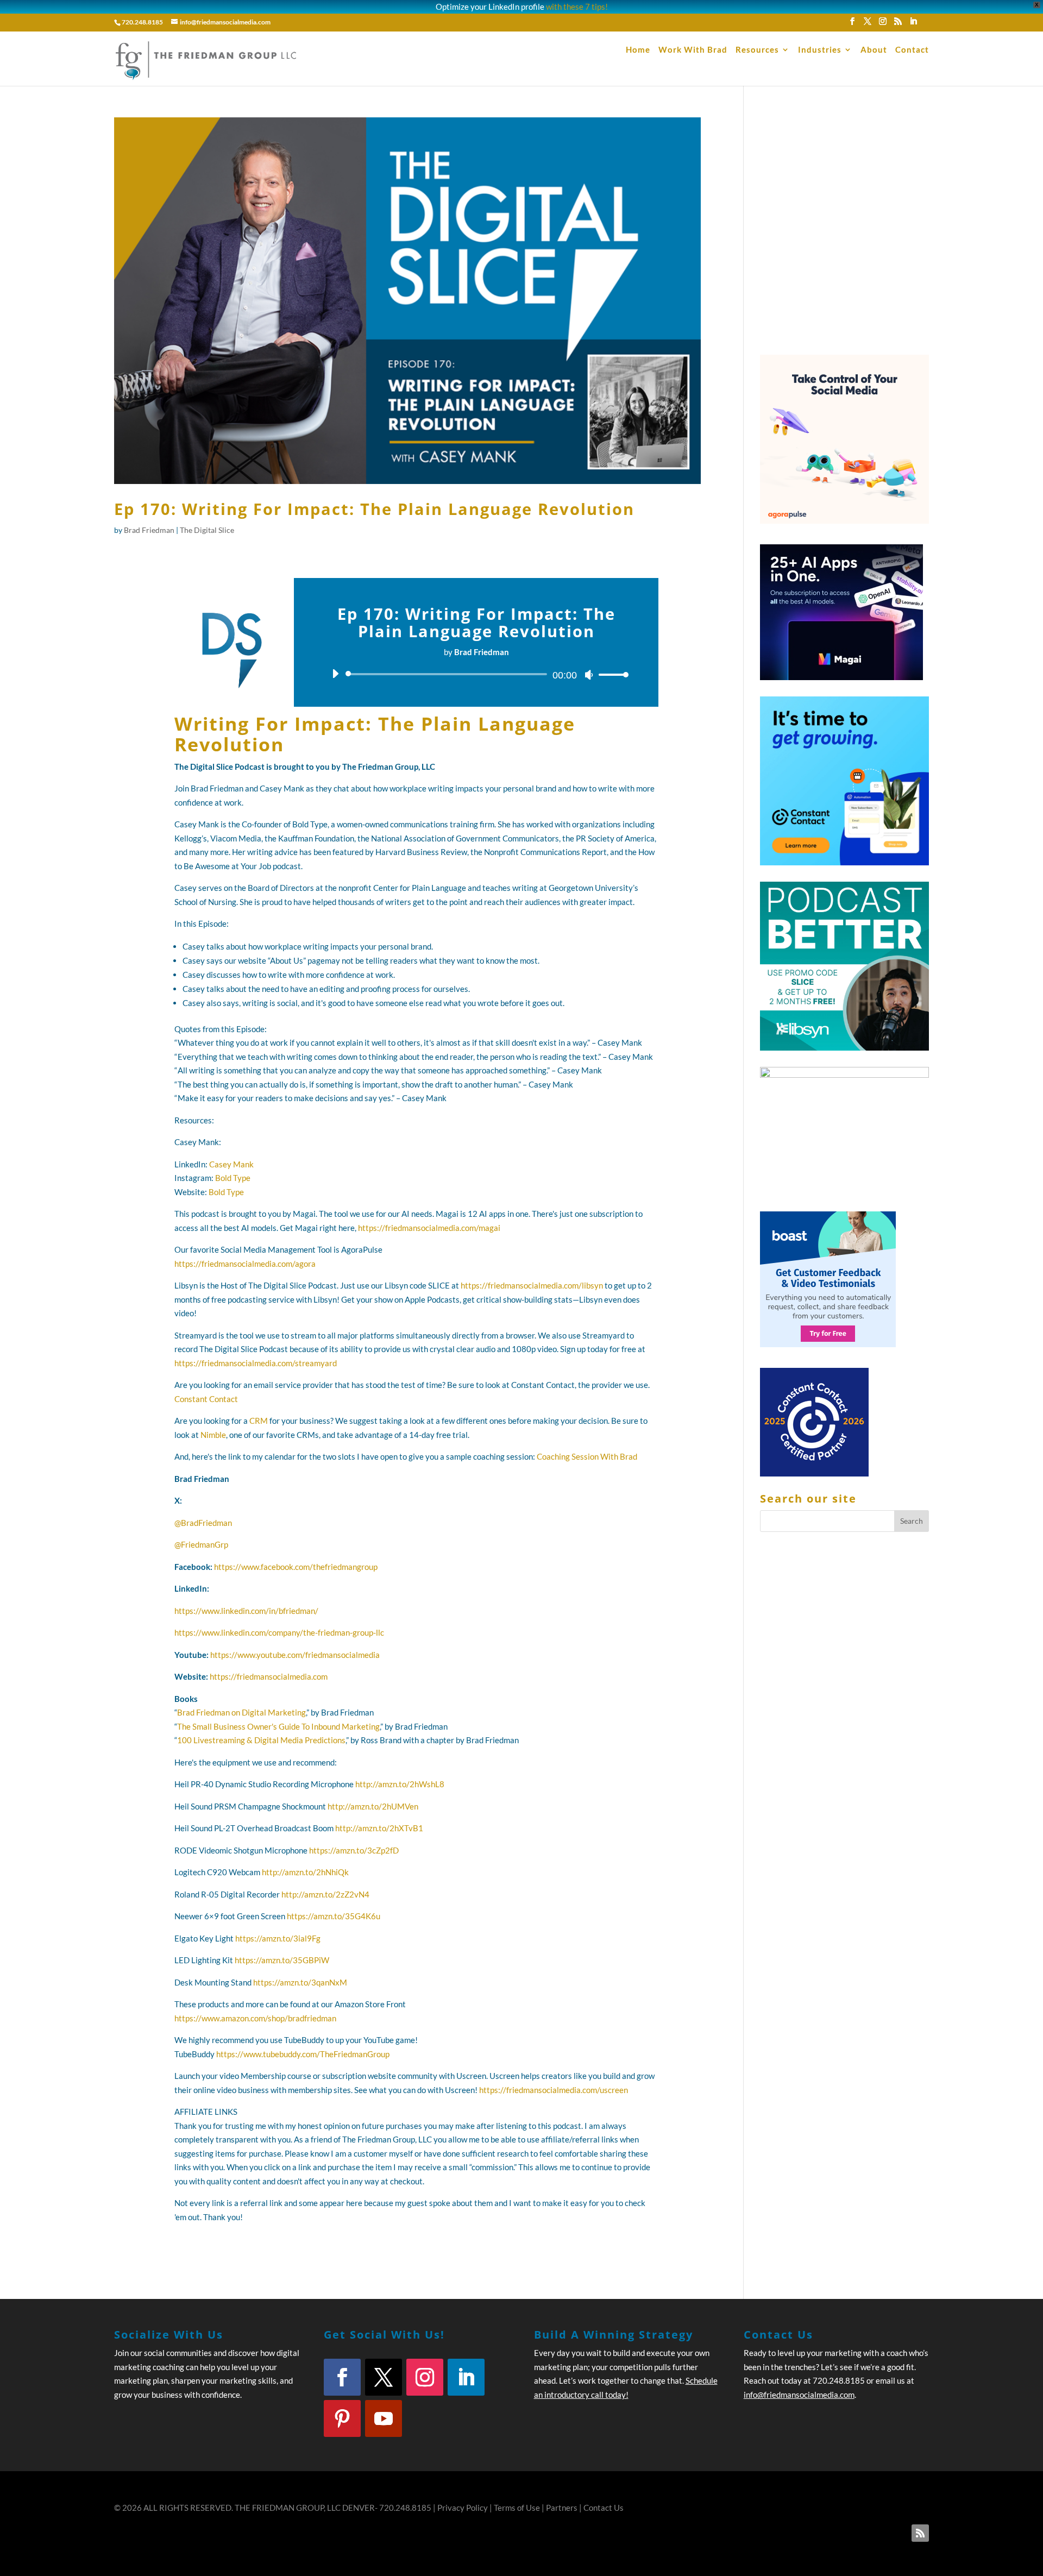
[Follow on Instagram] (425, 2377)
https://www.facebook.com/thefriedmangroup (296, 1567)
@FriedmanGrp (201, 1544)
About (874, 50)
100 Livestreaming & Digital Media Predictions (261, 1740)
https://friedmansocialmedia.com (269, 1676)
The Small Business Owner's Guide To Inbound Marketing (278, 1726)
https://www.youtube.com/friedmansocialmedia (295, 1655)
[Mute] (589, 675)
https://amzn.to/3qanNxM (300, 1982)
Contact (912, 50)
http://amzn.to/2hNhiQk (305, 1872)
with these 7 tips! (577, 7)
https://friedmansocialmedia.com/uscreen (554, 2090)
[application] (476, 674)
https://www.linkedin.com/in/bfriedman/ (246, 1611)
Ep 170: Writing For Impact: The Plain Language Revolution (374, 509)
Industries (820, 50)
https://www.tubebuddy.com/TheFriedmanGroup (303, 2054)
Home (638, 50)
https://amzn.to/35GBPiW (282, 1960)
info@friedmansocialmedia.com (799, 2395)
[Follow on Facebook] (342, 2377)
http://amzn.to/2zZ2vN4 (325, 1894)
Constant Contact (206, 1399)
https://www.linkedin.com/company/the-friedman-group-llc (279, 1632)
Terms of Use (517, 2508)
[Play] (335, 674)
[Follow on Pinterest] (342, 2418)
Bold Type (233, 1178)
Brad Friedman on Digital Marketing (241, 1712)
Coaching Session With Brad (587, 1456)
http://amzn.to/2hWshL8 (400, 1784)
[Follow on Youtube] (384, 2418)
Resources (757, 50)
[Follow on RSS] (920, 2533)
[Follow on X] (384, 2377)
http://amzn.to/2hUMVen (373, 1806)
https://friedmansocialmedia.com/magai (429, 1228)
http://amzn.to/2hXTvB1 (379, 1828)
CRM (259, 1421)
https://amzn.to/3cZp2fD (354, 1850)
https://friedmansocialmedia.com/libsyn (532, 1285)
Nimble (213, 1435)
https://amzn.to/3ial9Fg (278, 1938)
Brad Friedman (149, 530)
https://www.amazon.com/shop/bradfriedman (255, 2018)
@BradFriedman (203, 1523)
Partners (562, 2508)
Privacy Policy (463, 2508)
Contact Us (604, 2508)
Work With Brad (693, 50)
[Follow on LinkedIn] (466, 2377)
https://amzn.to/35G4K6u (334, 1916)
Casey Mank (231, 1164)
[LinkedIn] (913, 24)
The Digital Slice (207, 530)
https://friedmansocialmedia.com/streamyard (256, 1363)
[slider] (611, 674)
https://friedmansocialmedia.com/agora (245, 1264)
